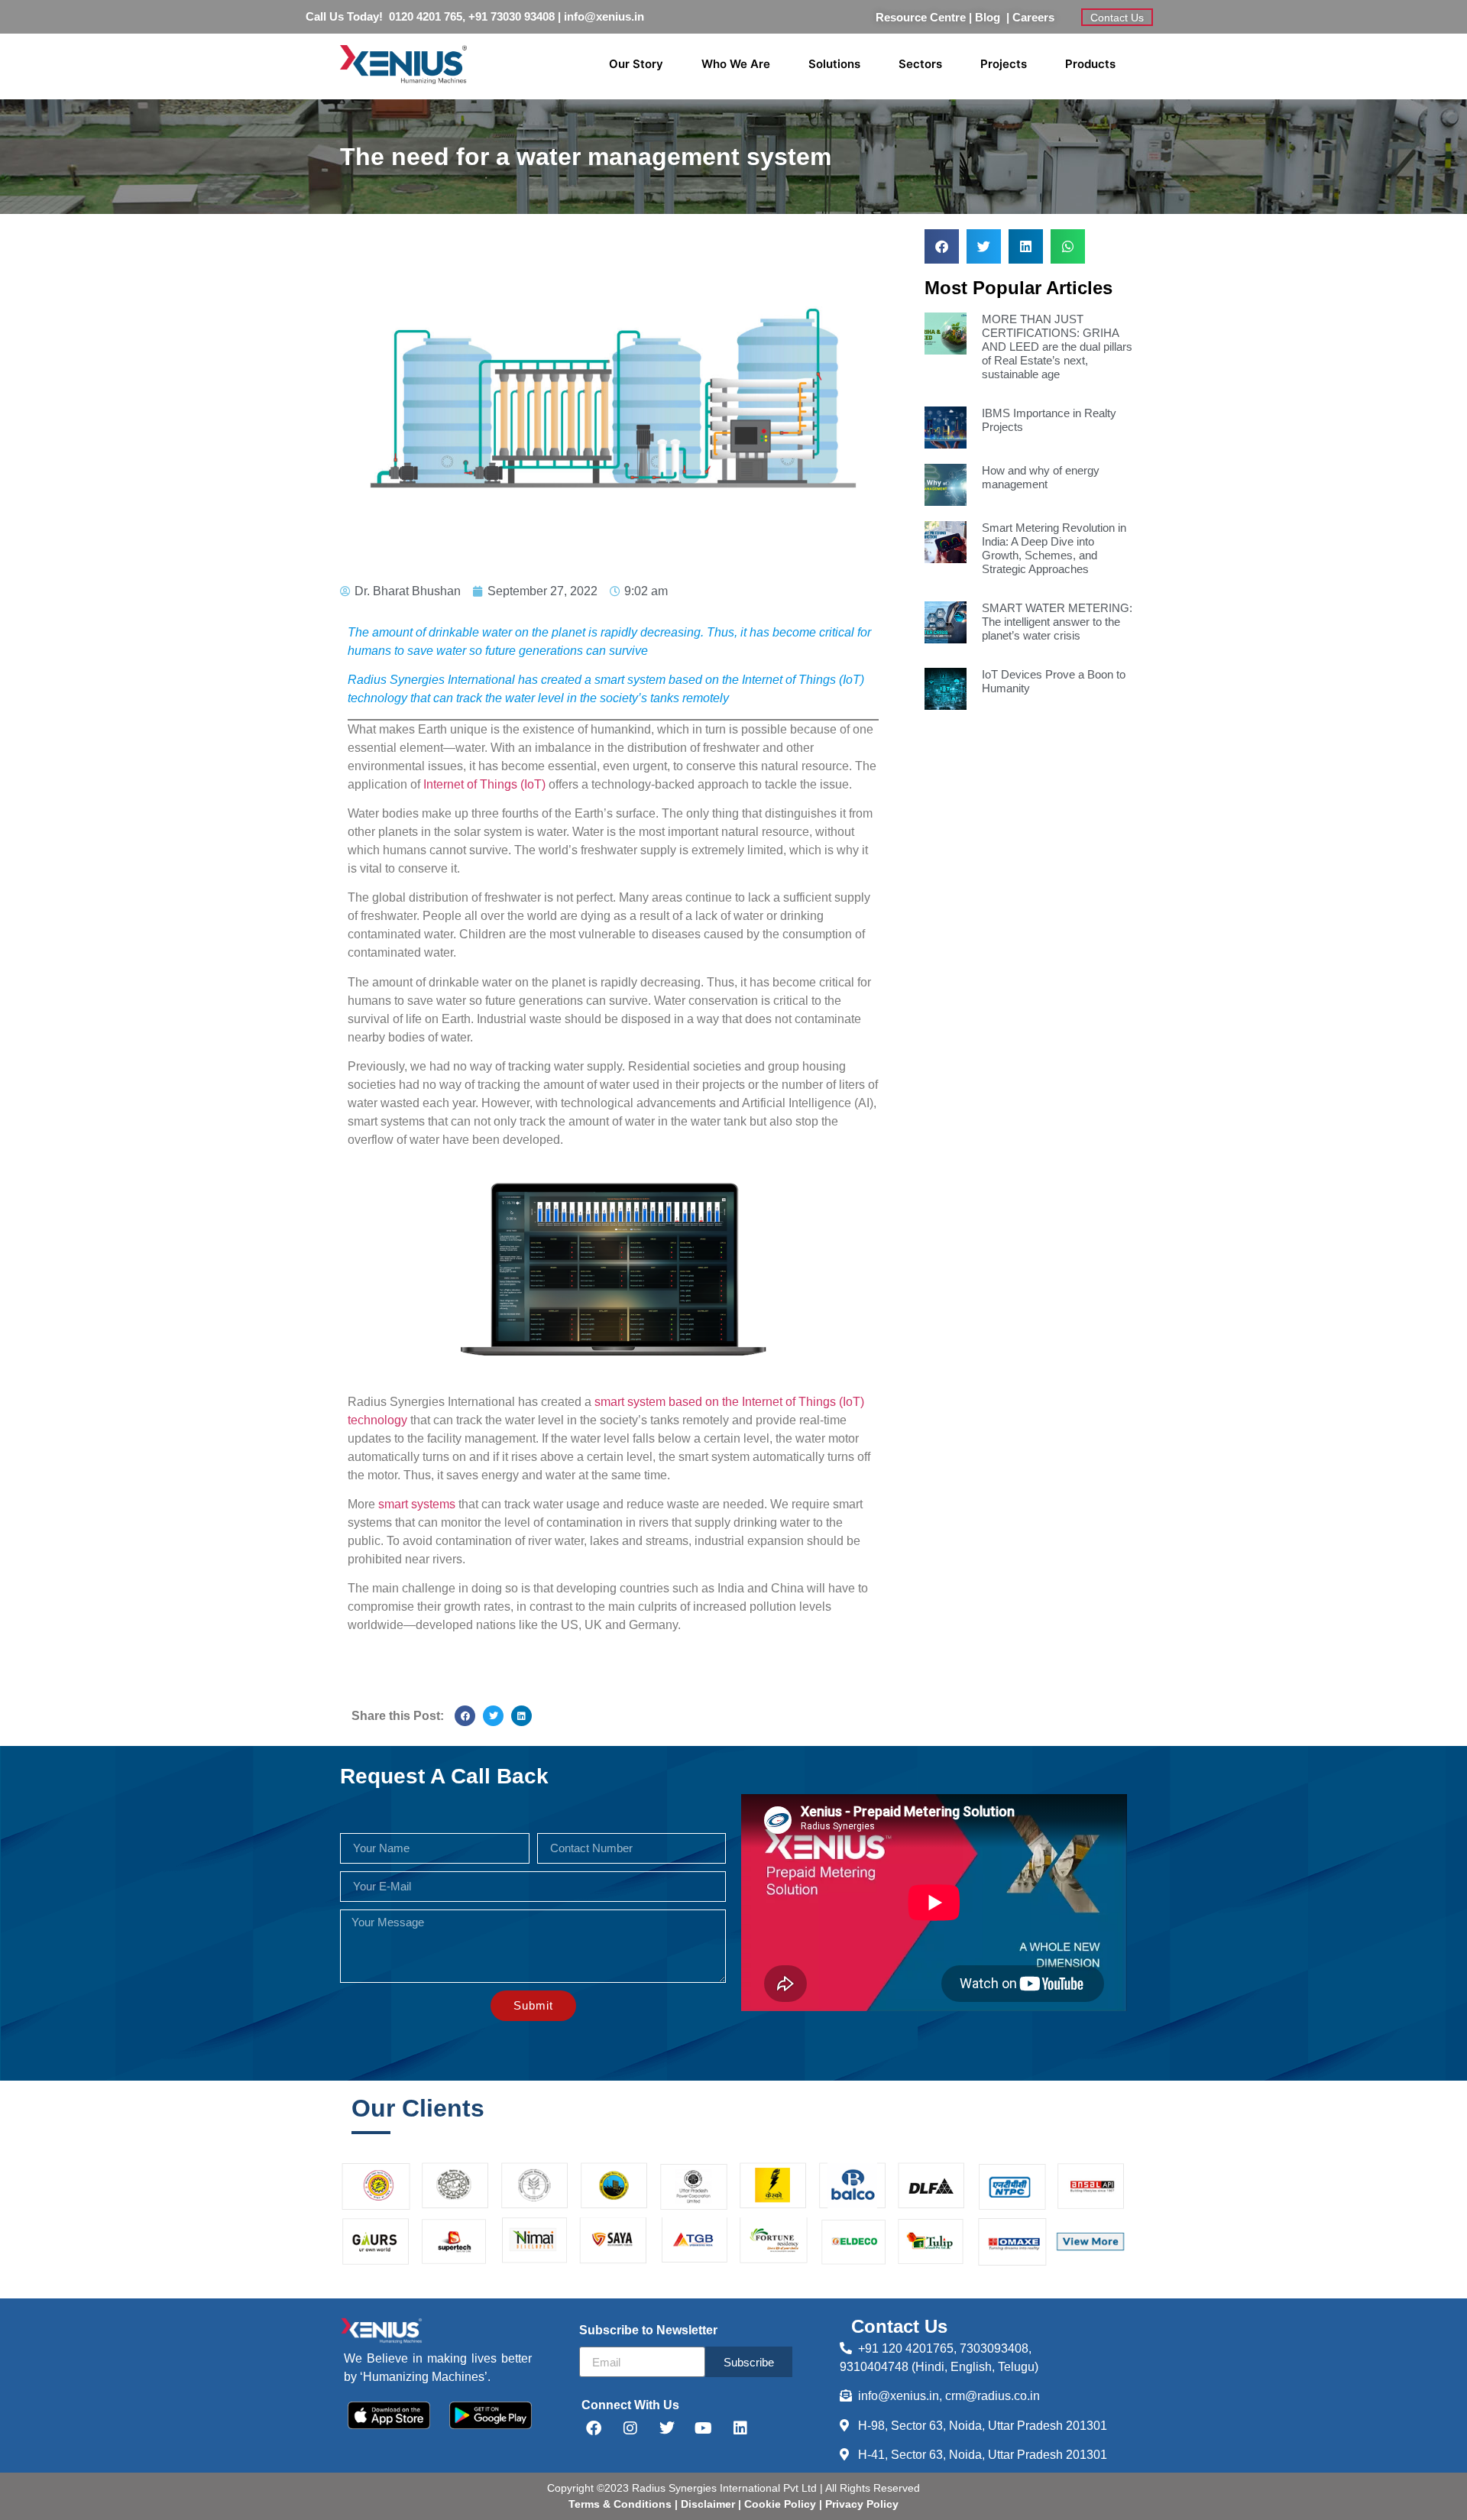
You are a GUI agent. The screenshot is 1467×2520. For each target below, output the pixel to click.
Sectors (920, 64)
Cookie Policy (779, 2504)
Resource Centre (921, 17)
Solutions (834, 64)
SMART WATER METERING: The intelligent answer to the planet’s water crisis (1057, 622)
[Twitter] (667, 2428)
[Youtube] (704, 2428)
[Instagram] (630, 2428)
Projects (1004, 64)
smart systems (417, 1504)
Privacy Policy (860, 2504)
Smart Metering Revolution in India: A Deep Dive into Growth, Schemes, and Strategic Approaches (1054, 548)
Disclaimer (709, 2504)
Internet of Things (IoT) (484, 784)
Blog (991, 17)
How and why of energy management (1041, 477)
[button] (465, 1716)
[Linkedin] (740, 2428)
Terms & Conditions (620, 2504)
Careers (1033, 17)
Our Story (636, 64)
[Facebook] (594, 2428)
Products (1090, 64)
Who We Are (736, 64)
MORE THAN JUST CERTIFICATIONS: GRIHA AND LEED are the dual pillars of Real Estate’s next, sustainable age (1057, 347)
